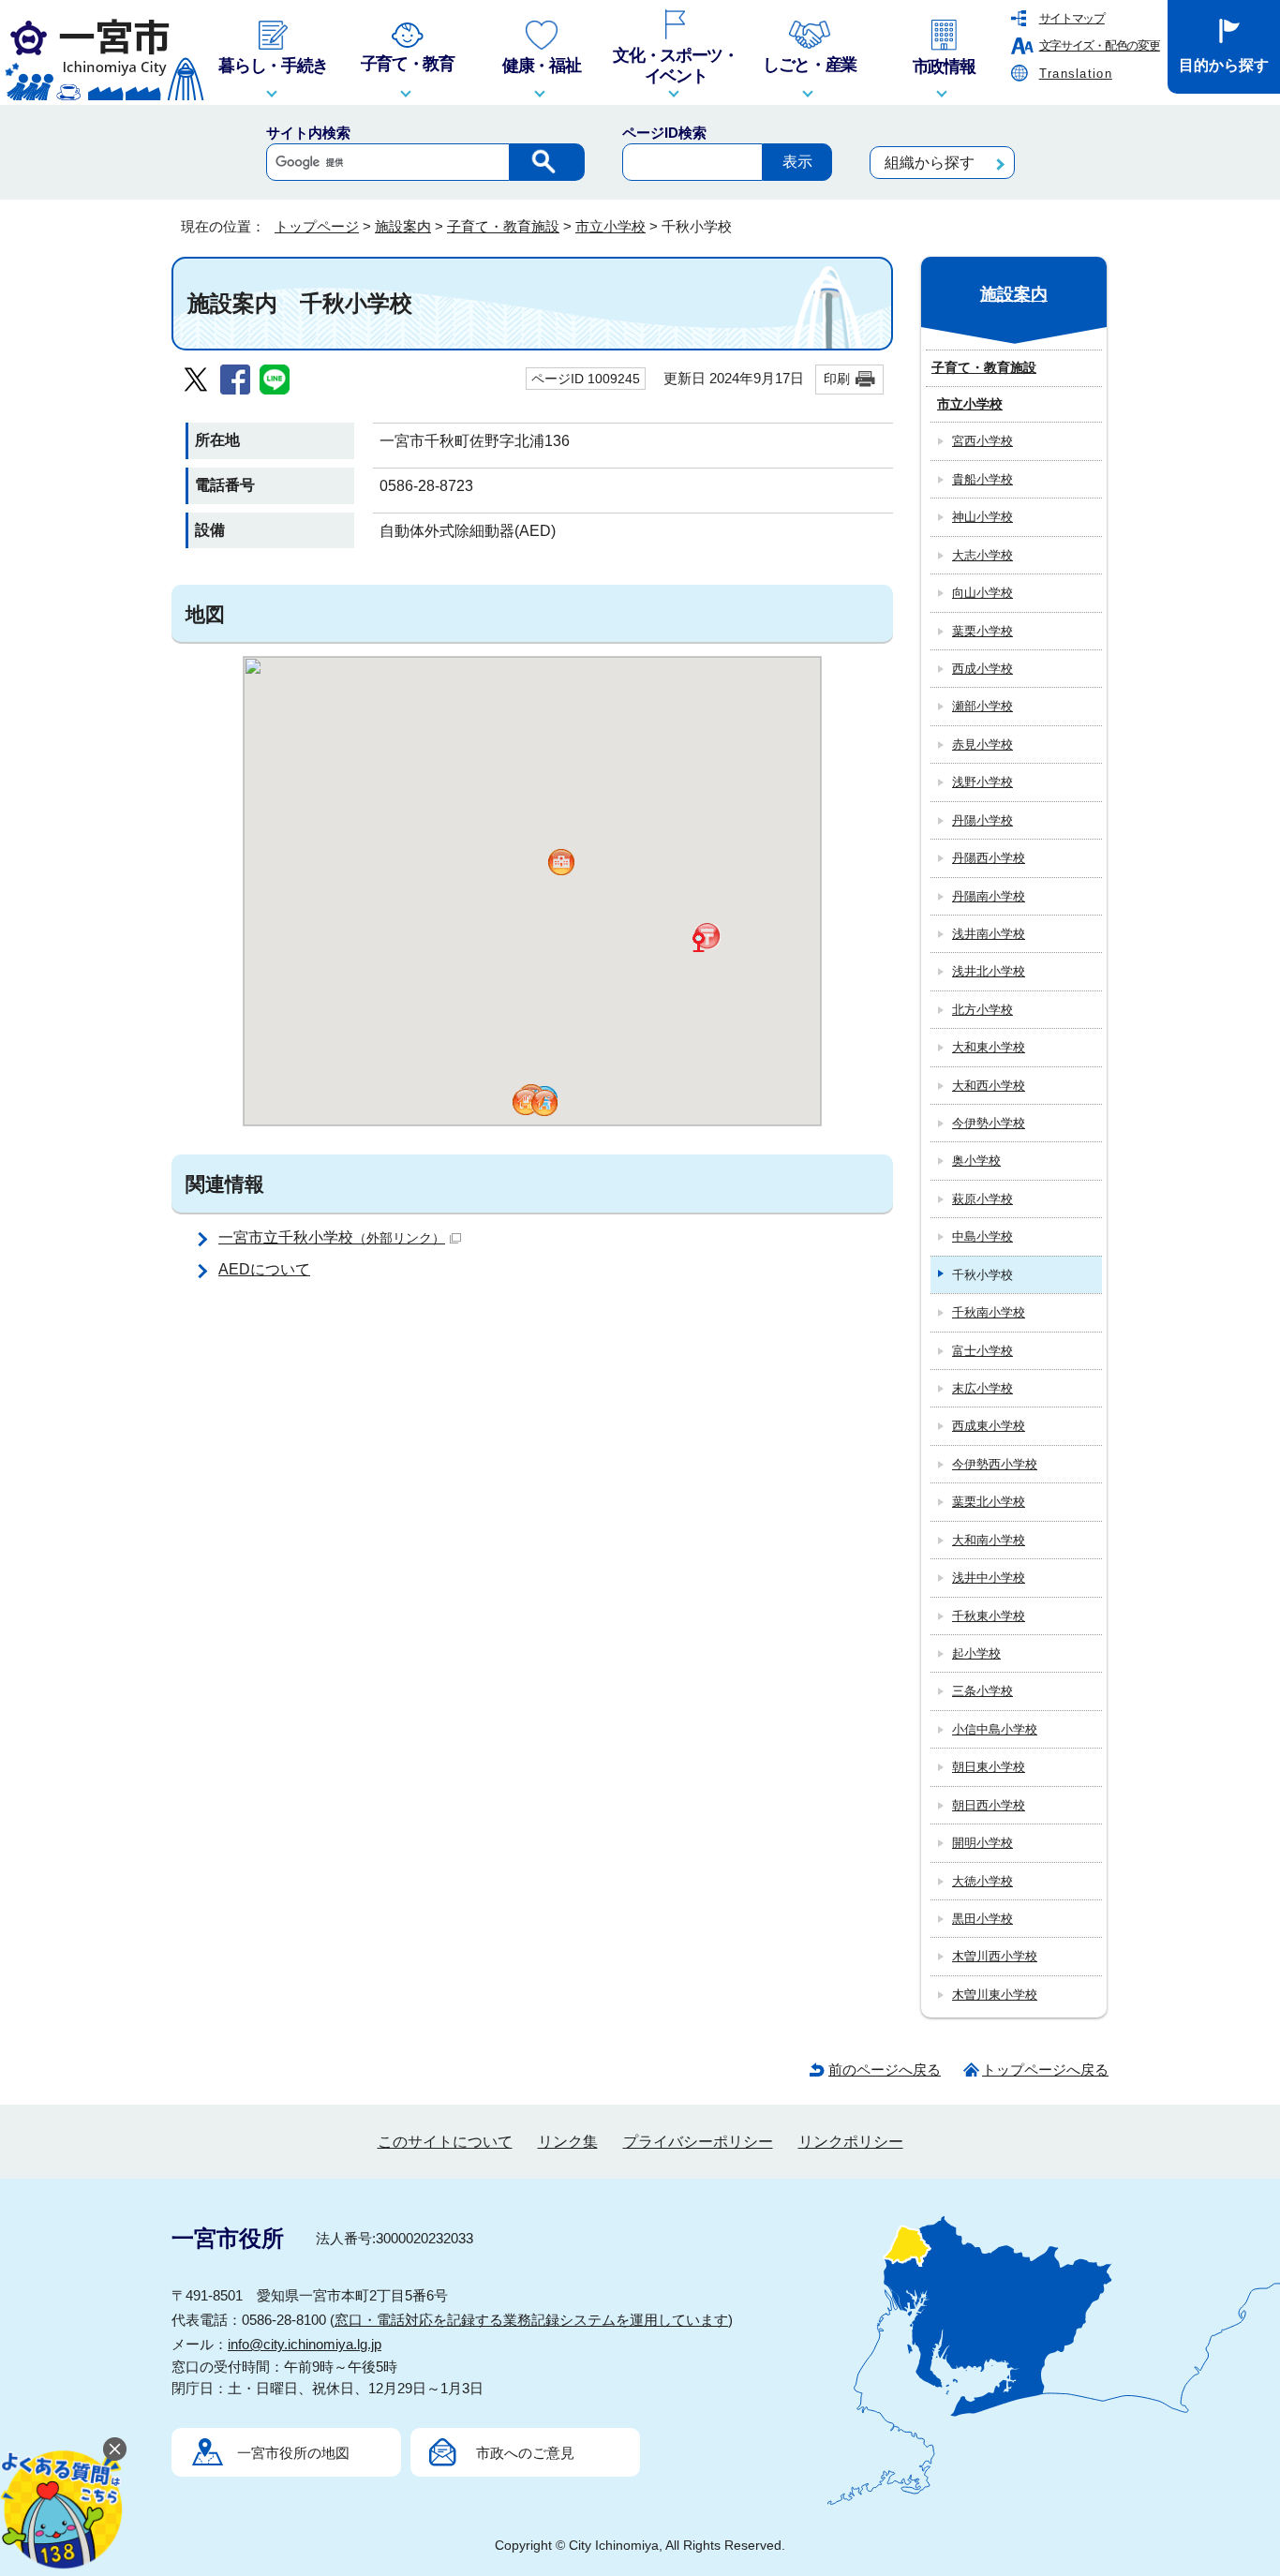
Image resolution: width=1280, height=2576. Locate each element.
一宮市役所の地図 (293, 2453)
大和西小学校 (989, 1086)
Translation (1076, 74)
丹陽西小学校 (989, 858)
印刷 (837, 379)
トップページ (317, 226)
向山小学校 (982, 593)
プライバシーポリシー (698, 2142)
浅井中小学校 (989, 1578)
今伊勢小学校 (989, 1123)
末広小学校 (982, 1388)
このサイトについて (445, 2142)
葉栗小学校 (982, 631)
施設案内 (403, 226)
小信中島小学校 (995, 1729)
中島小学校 (982, 1236)
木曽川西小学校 (995, 1956)
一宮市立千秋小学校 (332, 1237)
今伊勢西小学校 (995, 1464)
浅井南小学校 (989, 934)
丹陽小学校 (982, 820)
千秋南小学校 (989, 1312)
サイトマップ (1072, 18)
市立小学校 (610, 226)
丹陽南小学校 (989, 896)
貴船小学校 (982, 479)
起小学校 (976, 1653)
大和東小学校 (989, 1047)
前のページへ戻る (885, 2070)
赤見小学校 (982, 745)
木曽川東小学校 (995, 1995)
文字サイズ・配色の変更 (1100, 45)
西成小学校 (982, 669)
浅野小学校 (982, 782)
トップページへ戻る (1045, 2070)
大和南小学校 (989, 1540)
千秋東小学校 (989, 1616)
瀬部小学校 (982, 706)
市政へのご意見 (525, 2453)
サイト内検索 (308, 133)
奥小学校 (976, 1161)
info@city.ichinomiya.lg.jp (305, 2344)
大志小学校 (982, 555)
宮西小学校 (982, 441)
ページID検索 (664, 133)
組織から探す (930, 163)
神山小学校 (982, 517)
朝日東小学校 (989, 1767)
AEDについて (264, 1269)
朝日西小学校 (989, 1805)
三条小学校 (982, 1691)
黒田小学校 (982, 1919)
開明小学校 (982, 1843)
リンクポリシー (851, 2142)
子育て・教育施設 (503, 226)
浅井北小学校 (989, 971)
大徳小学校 (982, 1881)
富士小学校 (982, 1351)
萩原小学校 (982, 1199)
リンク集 (568, 2142)
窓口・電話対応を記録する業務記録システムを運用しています (531, 2320)
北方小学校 (982, 1010)
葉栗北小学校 (989, 1502)
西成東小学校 (989, 1426)
